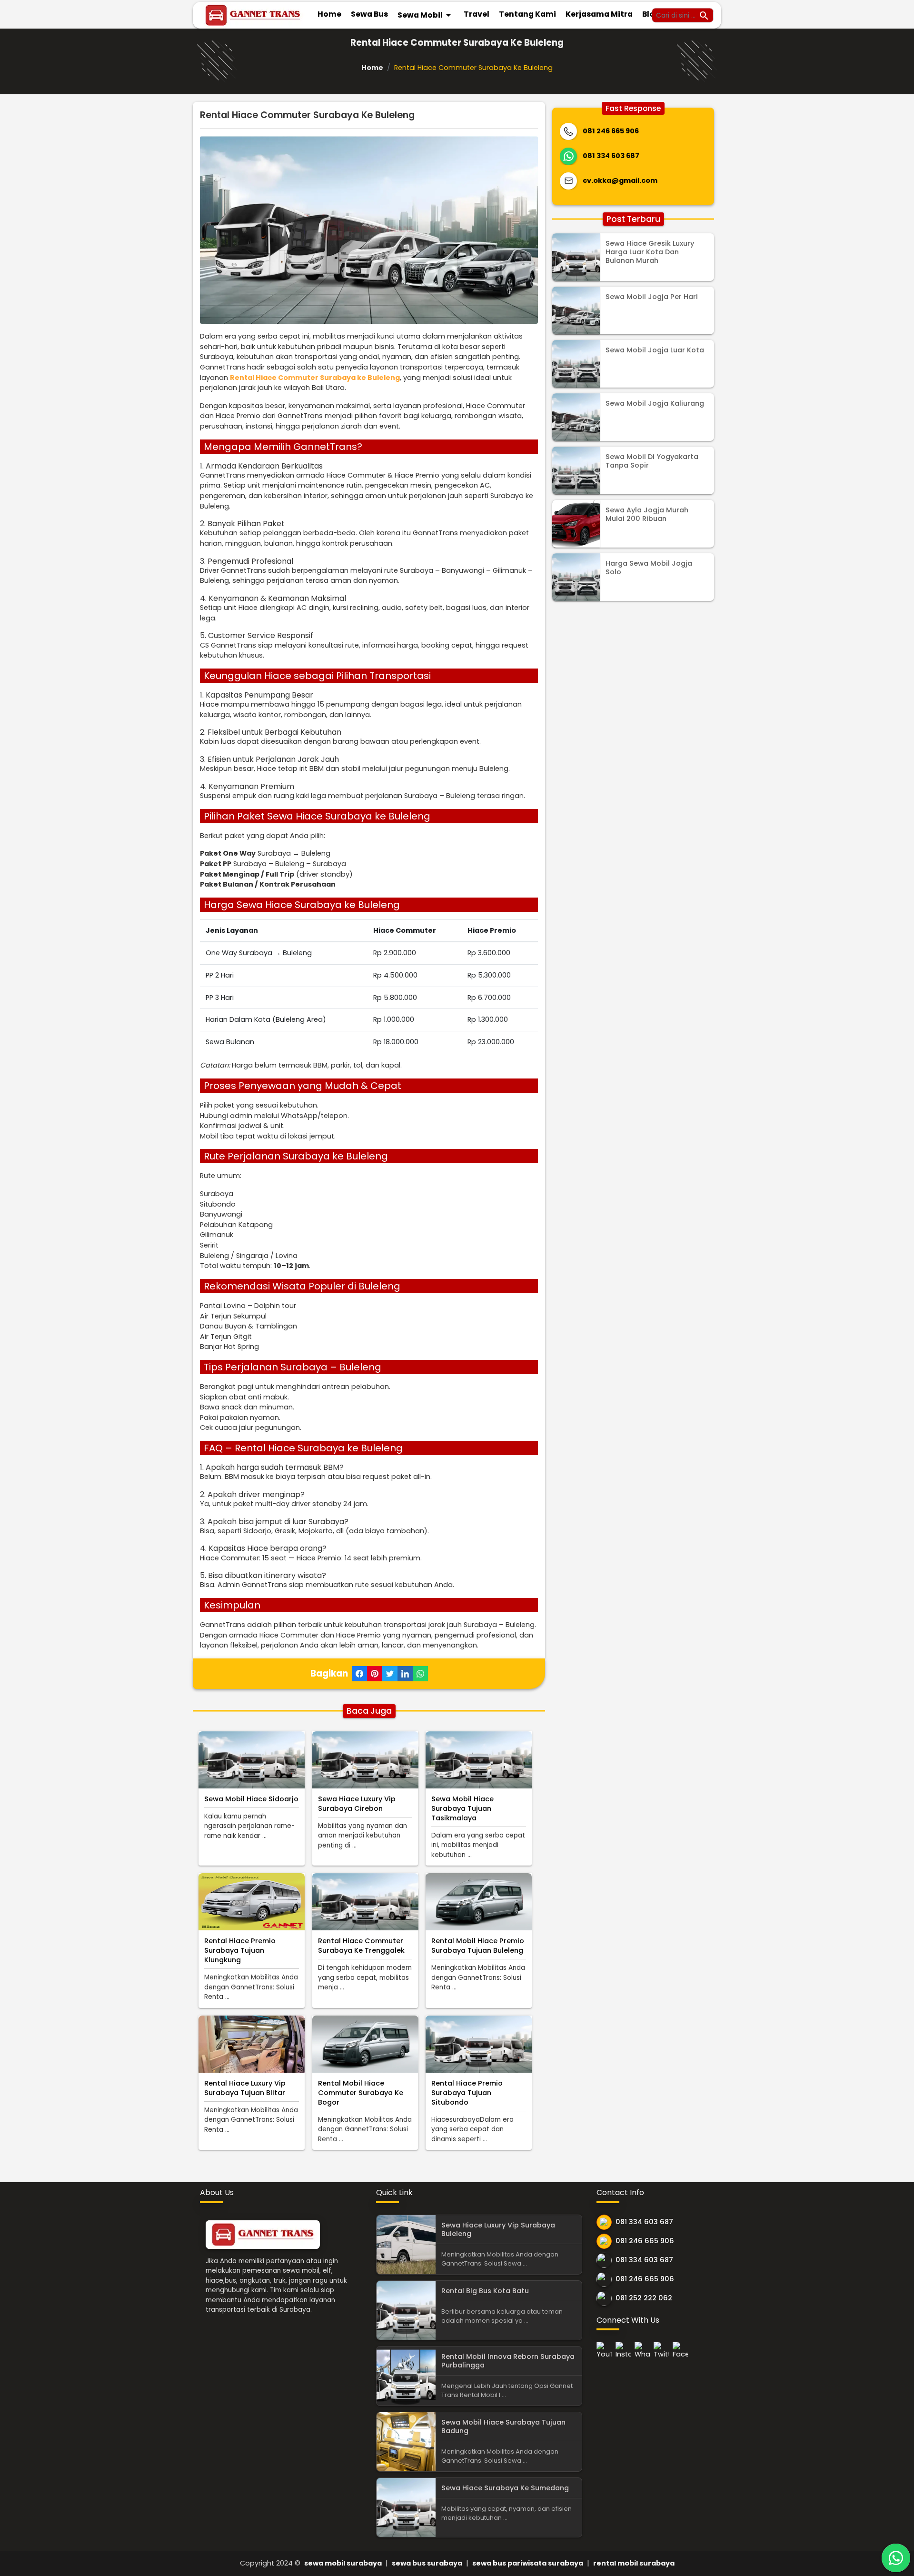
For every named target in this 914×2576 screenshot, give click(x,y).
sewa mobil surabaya (343, 2563)
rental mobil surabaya (634, 2563)
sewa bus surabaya (427, 2563)
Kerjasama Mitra (599, 14)
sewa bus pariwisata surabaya (528, 2563)
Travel (477, 14)
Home (329, 14)
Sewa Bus (369, 14)
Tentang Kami (527, 14)
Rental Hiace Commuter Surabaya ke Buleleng (315, 378)
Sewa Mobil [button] (426, 15)
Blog (651, 14)
